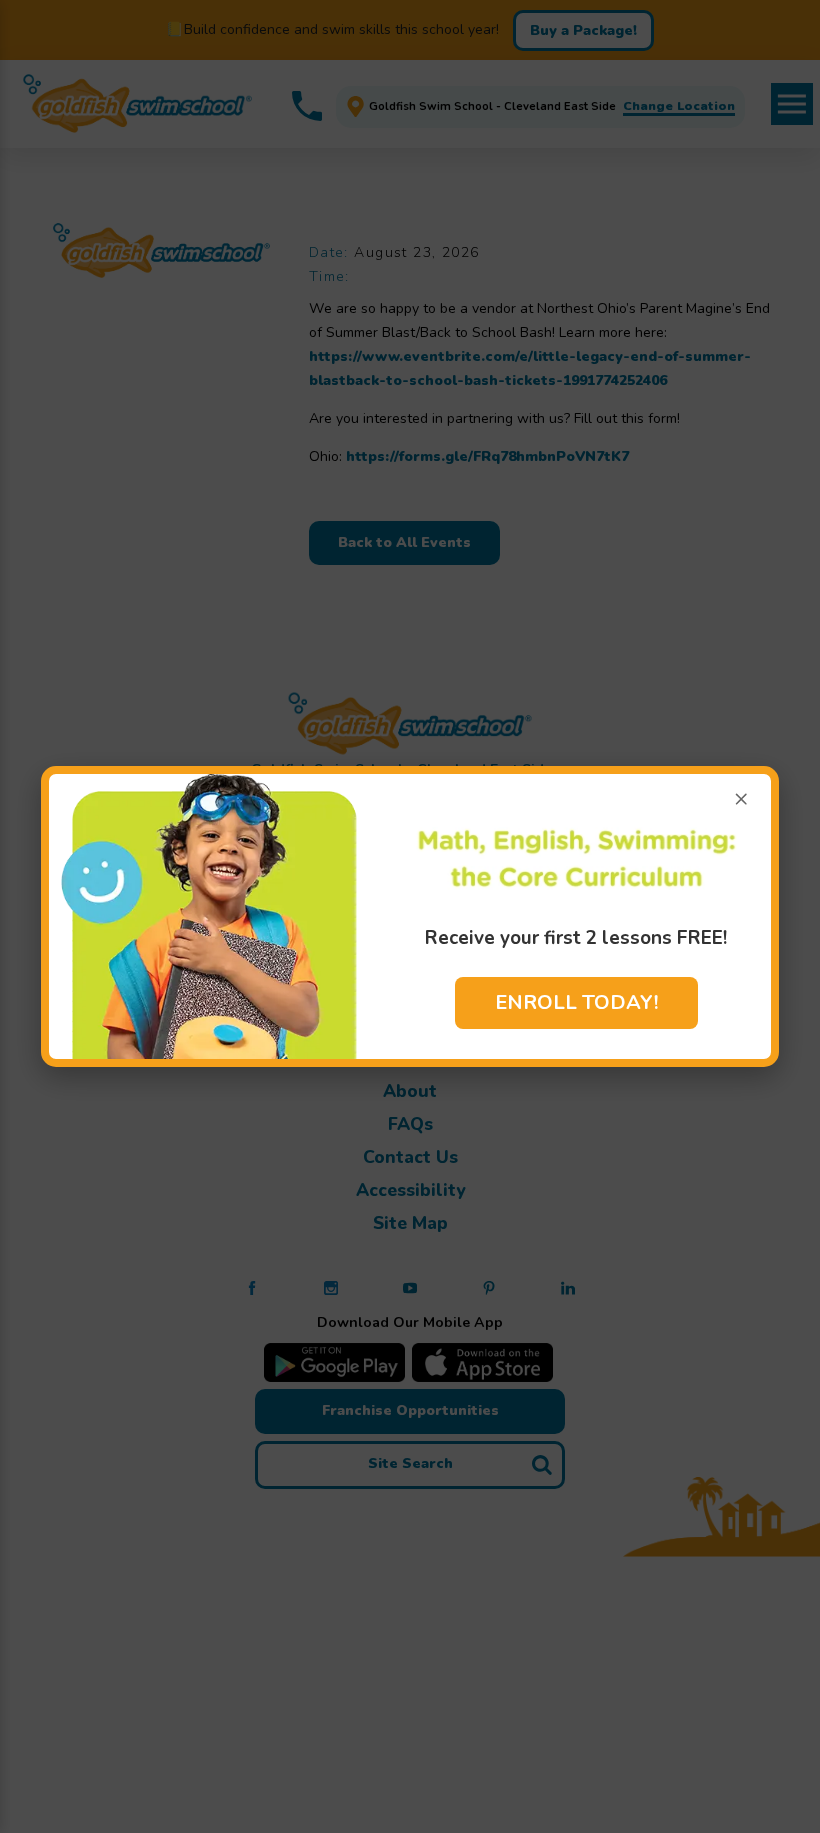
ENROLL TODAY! (576, 1002)
